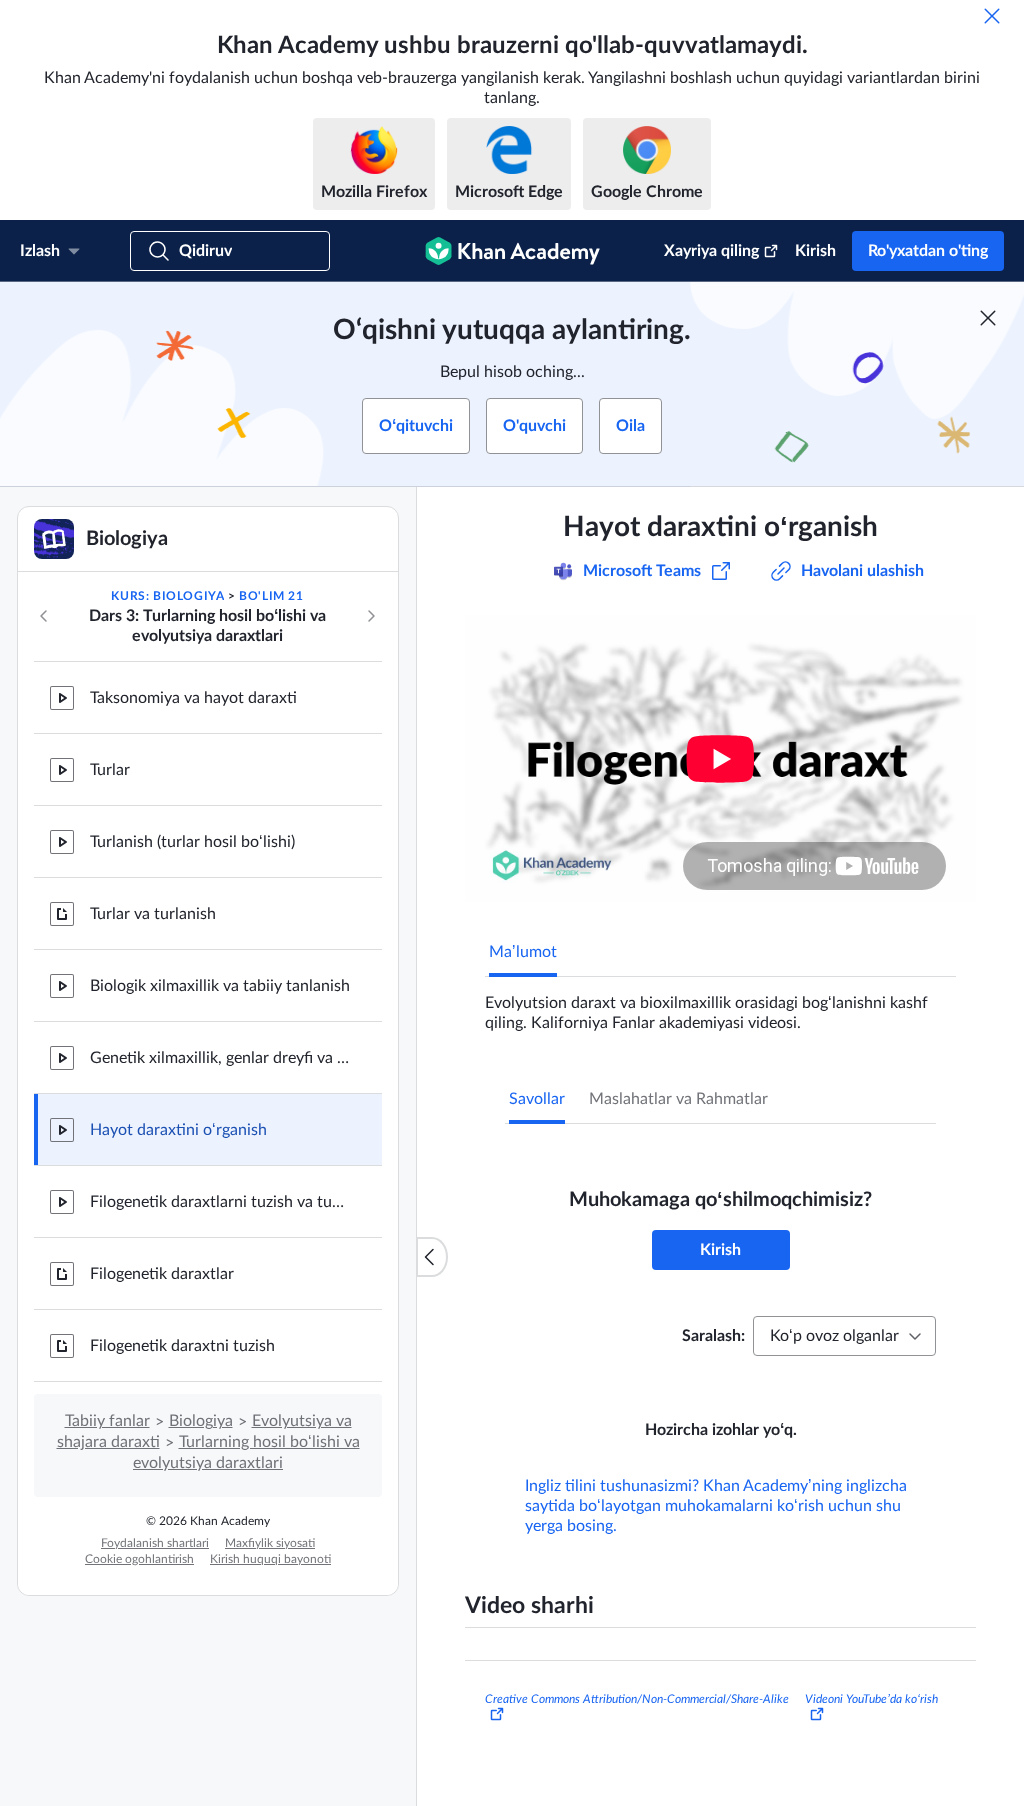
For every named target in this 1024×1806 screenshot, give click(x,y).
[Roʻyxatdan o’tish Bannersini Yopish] (988, 318)
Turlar (110, 770)
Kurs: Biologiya (167, 596)
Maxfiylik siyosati (270, 1543)
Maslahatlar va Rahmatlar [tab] (678, 1099)
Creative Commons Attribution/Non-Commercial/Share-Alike (637, 1699)
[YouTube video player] (720, 758)
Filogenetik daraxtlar (162, 1274)
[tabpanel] (720, 1005)
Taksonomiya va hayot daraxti (193, 698)
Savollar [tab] (537, 1099)
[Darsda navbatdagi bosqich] (371, 616)
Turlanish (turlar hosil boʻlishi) (192, 842)
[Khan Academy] (512, 251)
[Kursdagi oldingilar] (44, 616)
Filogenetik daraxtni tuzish (182, 1346)
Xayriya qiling (711, 251)
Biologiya (201, 1421)
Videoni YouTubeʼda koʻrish (871, 1699)
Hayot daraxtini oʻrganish (178, 1130)
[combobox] (844, 1336)
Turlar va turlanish (153, 914)
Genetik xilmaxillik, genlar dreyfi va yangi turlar (220, 1058)
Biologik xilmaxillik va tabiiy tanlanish (220, 986)
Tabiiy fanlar (107, 1421)
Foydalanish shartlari (155, 1543)
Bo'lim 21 (271, 596)
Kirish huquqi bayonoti (270, 1559)
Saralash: (713, 1336)
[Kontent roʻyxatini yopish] (432, 1257)
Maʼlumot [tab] (523, 952)
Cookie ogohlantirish (139, 1559)
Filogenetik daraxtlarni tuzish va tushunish (220, 1202)
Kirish (815, 251)
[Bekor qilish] (992, 16)
